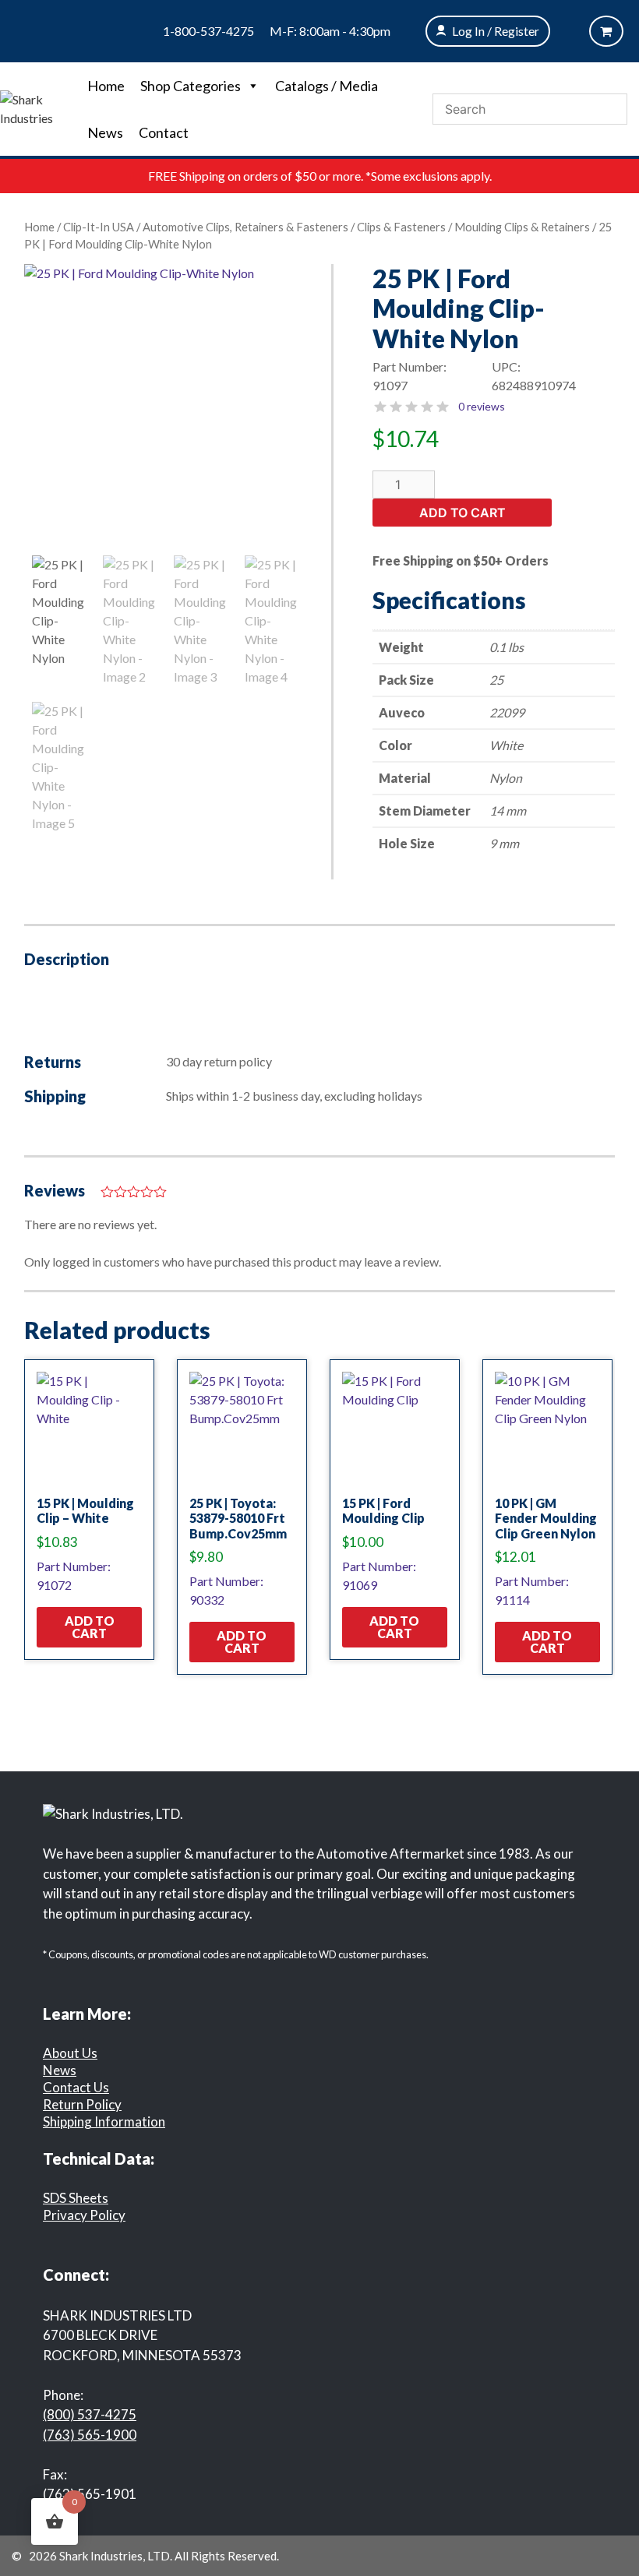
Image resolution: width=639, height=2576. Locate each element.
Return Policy (82, 2104)
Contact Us (76, 2087)
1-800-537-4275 (208, 31)
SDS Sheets (76, 2198)
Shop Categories (191, 86)
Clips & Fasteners (401, 227)
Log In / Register (496, 31)
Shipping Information (104, 2121)
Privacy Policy (84, 2215)
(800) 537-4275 (90, 2414)
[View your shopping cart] (606, 31)
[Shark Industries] (40, 107)
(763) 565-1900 (90, 2435)
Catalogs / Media (327, 86)
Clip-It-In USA (99, 227)
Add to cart (462, 513)
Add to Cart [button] (90, 1627)
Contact (164, 132)
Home (106, 86)
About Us (70, 2053)
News (105, 132)
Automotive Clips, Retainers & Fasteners (245, 227)
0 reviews (482, 406)
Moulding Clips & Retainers (522, 227)
